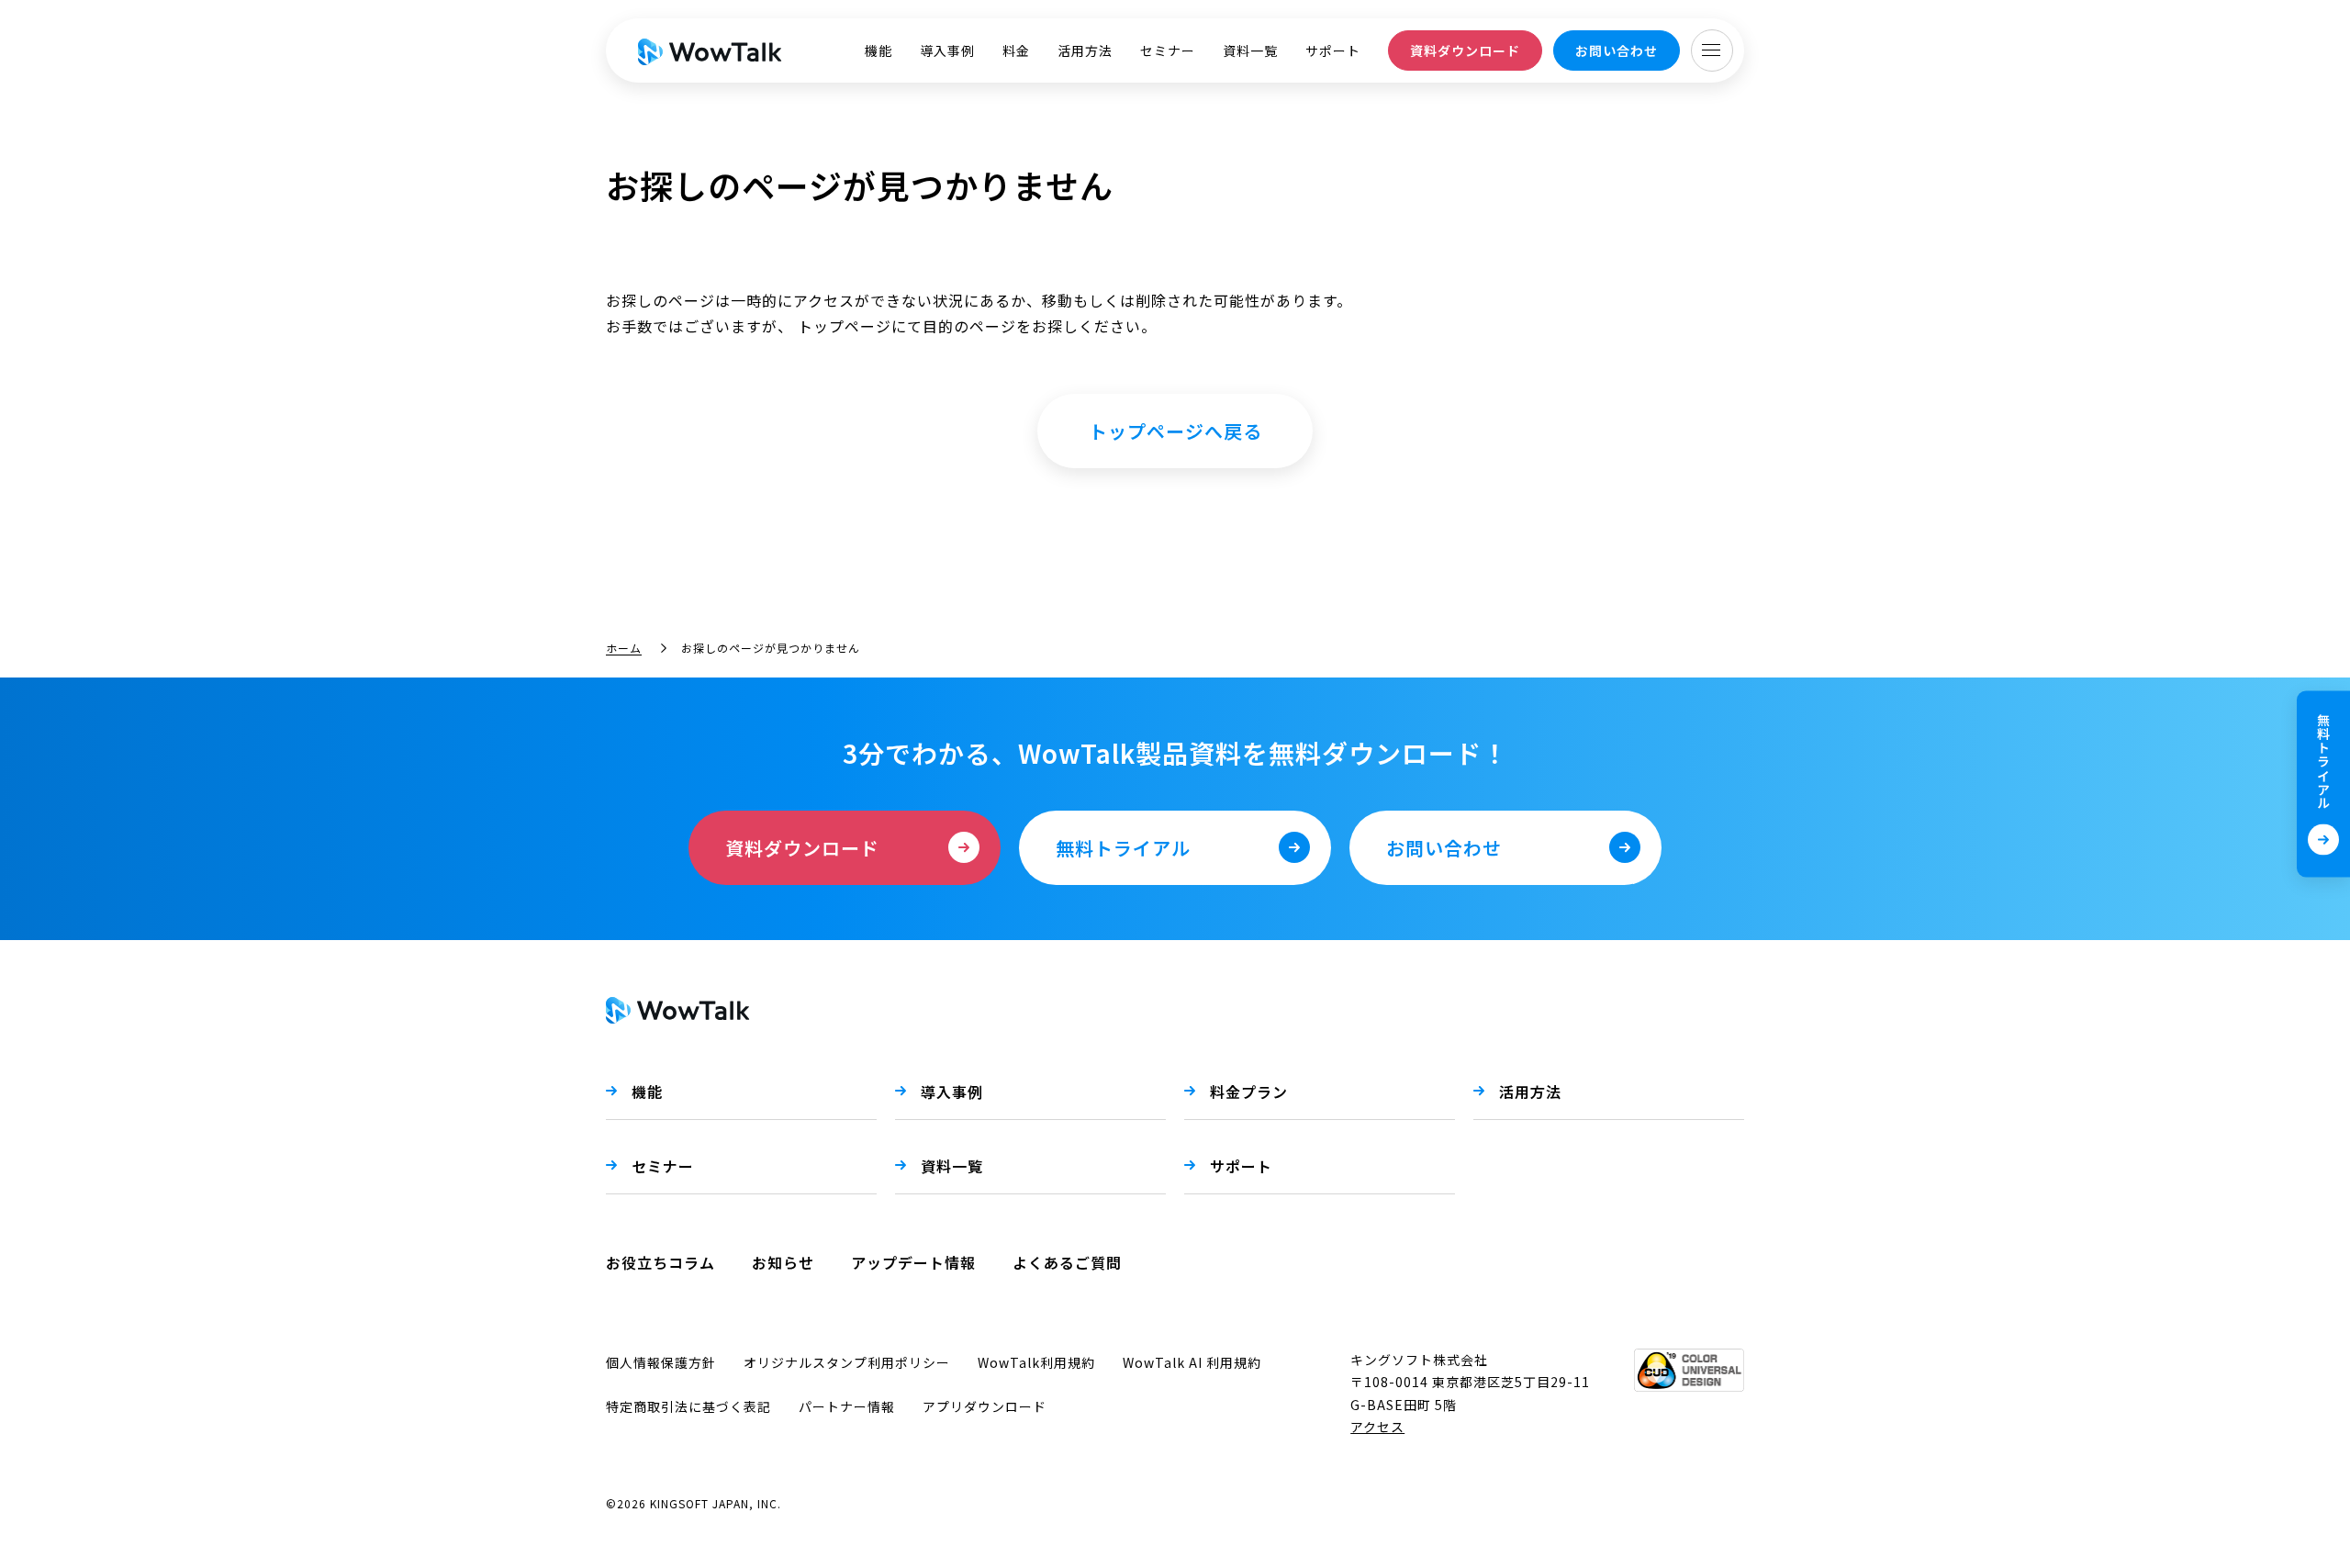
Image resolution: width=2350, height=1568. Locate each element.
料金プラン (1249, 1092)
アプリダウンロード (985, 1406)
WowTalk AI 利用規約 (1192, 1362)
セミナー (1168, 50)
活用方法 (1085, 50)
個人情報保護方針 (661, 1362)
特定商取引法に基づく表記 (688, 1406)
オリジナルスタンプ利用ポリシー (847, 1362)
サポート (1333, 50)
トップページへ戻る (1175, 431)
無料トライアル (2323, 762)
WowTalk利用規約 (1036, 1362)
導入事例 (947, 50)
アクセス (1377, 1427)
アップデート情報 (913, 1262)
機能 (878, 50)
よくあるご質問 (1067, 1262)
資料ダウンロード (1465, 50)
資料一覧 (1250, 50)
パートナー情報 (847, 1406)
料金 (1016, 50)
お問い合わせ (1617, 50)
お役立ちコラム (660, 1262)
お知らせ (783, 1262)
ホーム (624, 648)
